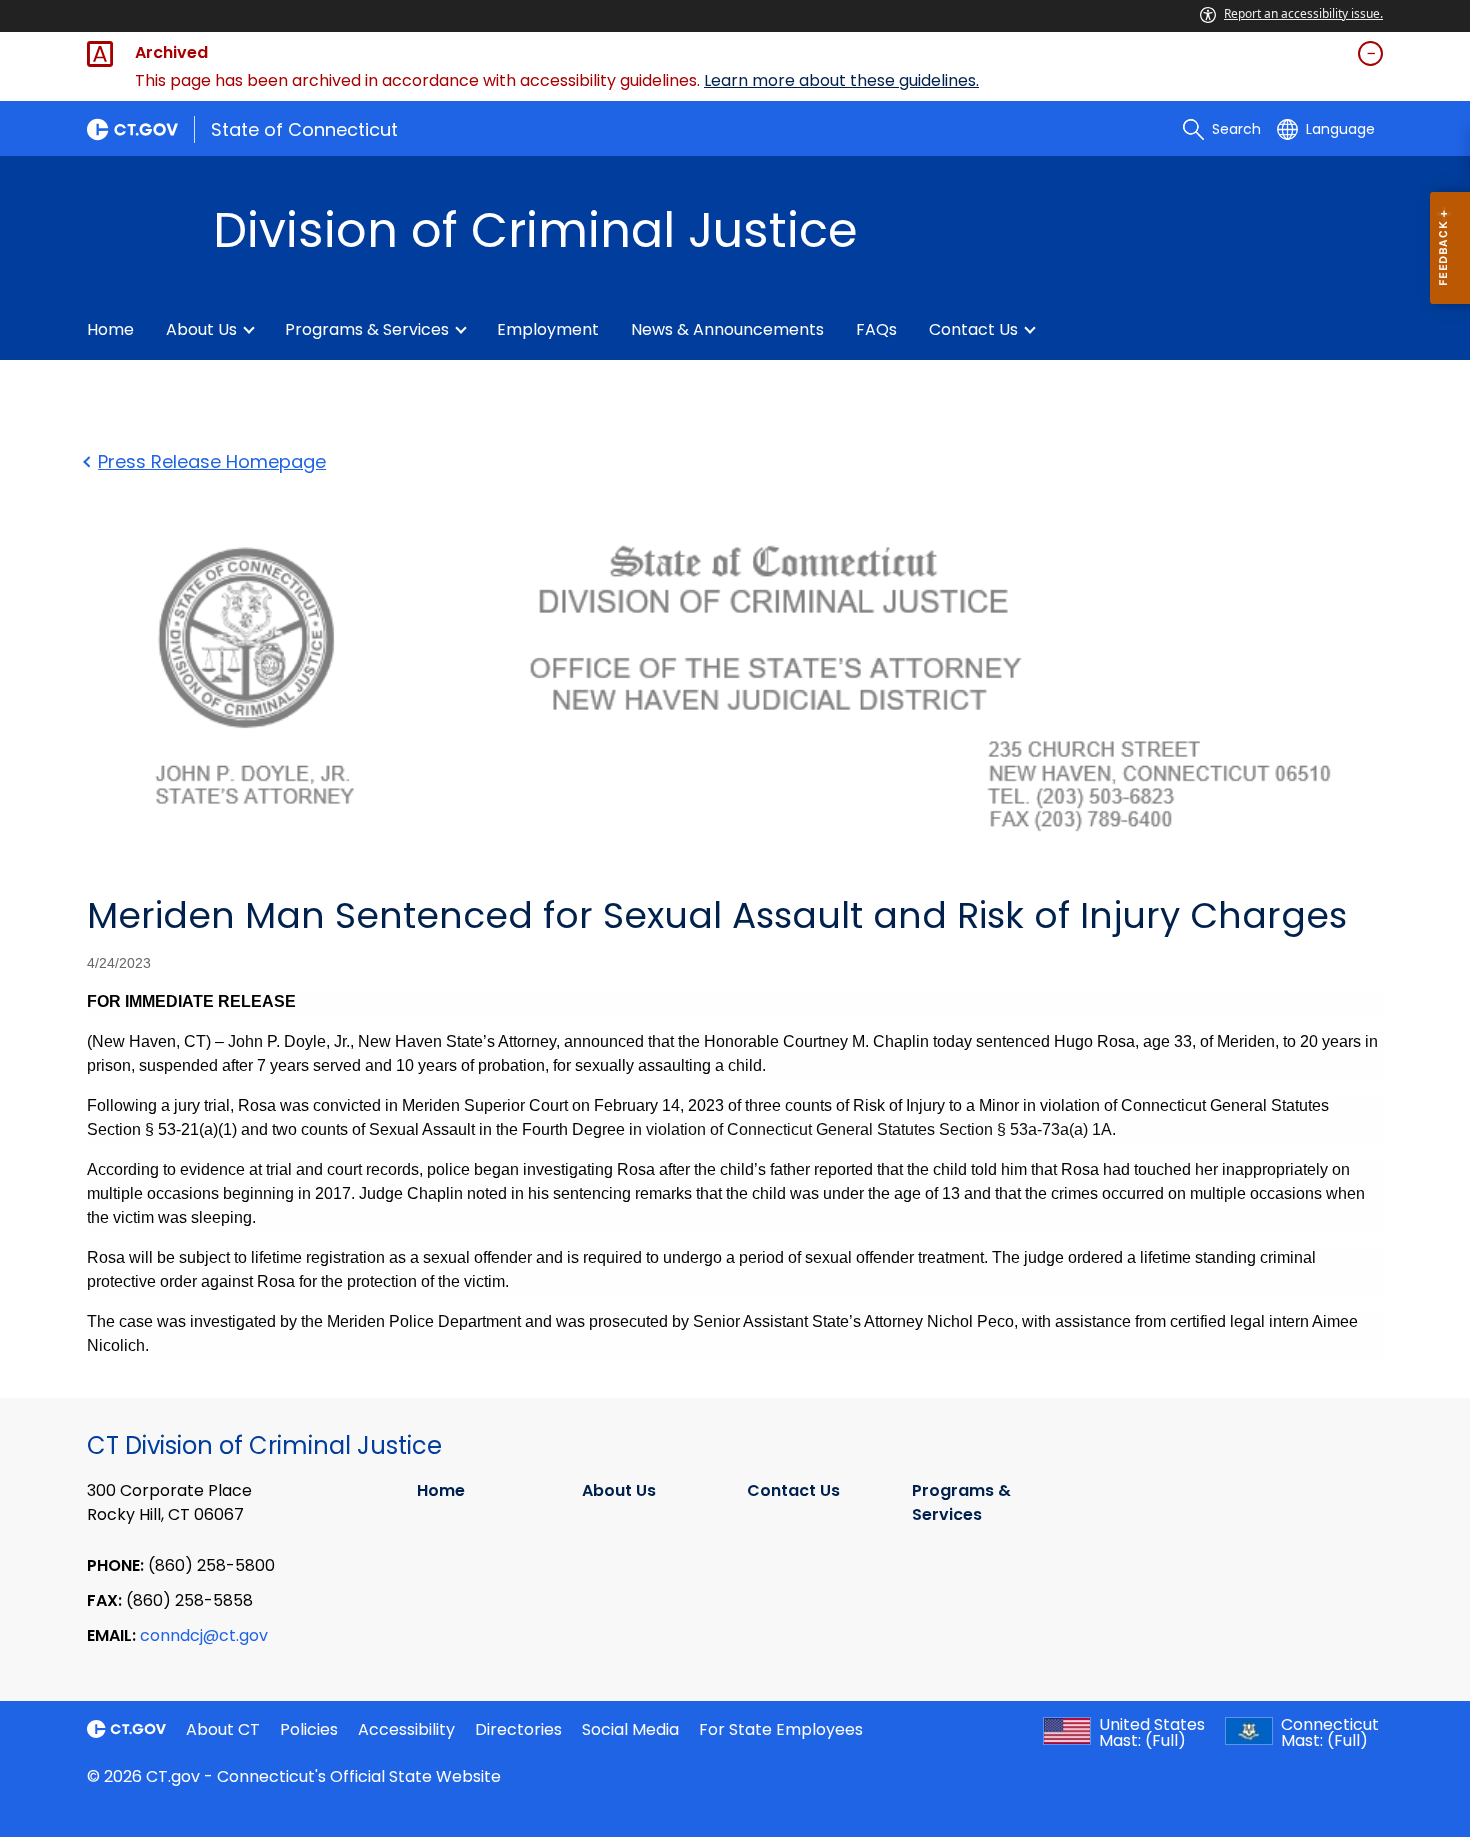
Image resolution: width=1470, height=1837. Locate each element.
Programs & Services (367, 329)
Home (110, 329)
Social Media (630, 1729)
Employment (548, 329)
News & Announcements (727, 329)
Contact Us (973, 329)
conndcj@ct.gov (204, 1635)
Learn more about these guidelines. (841, 80)
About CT (223, 1729)
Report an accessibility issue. (1303, 13)
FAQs (876, 329)
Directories (518, 1729)
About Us (201, 329)
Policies (309, 1729)
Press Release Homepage (212, 461)
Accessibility (406, 1729)
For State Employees (781, 1729)
